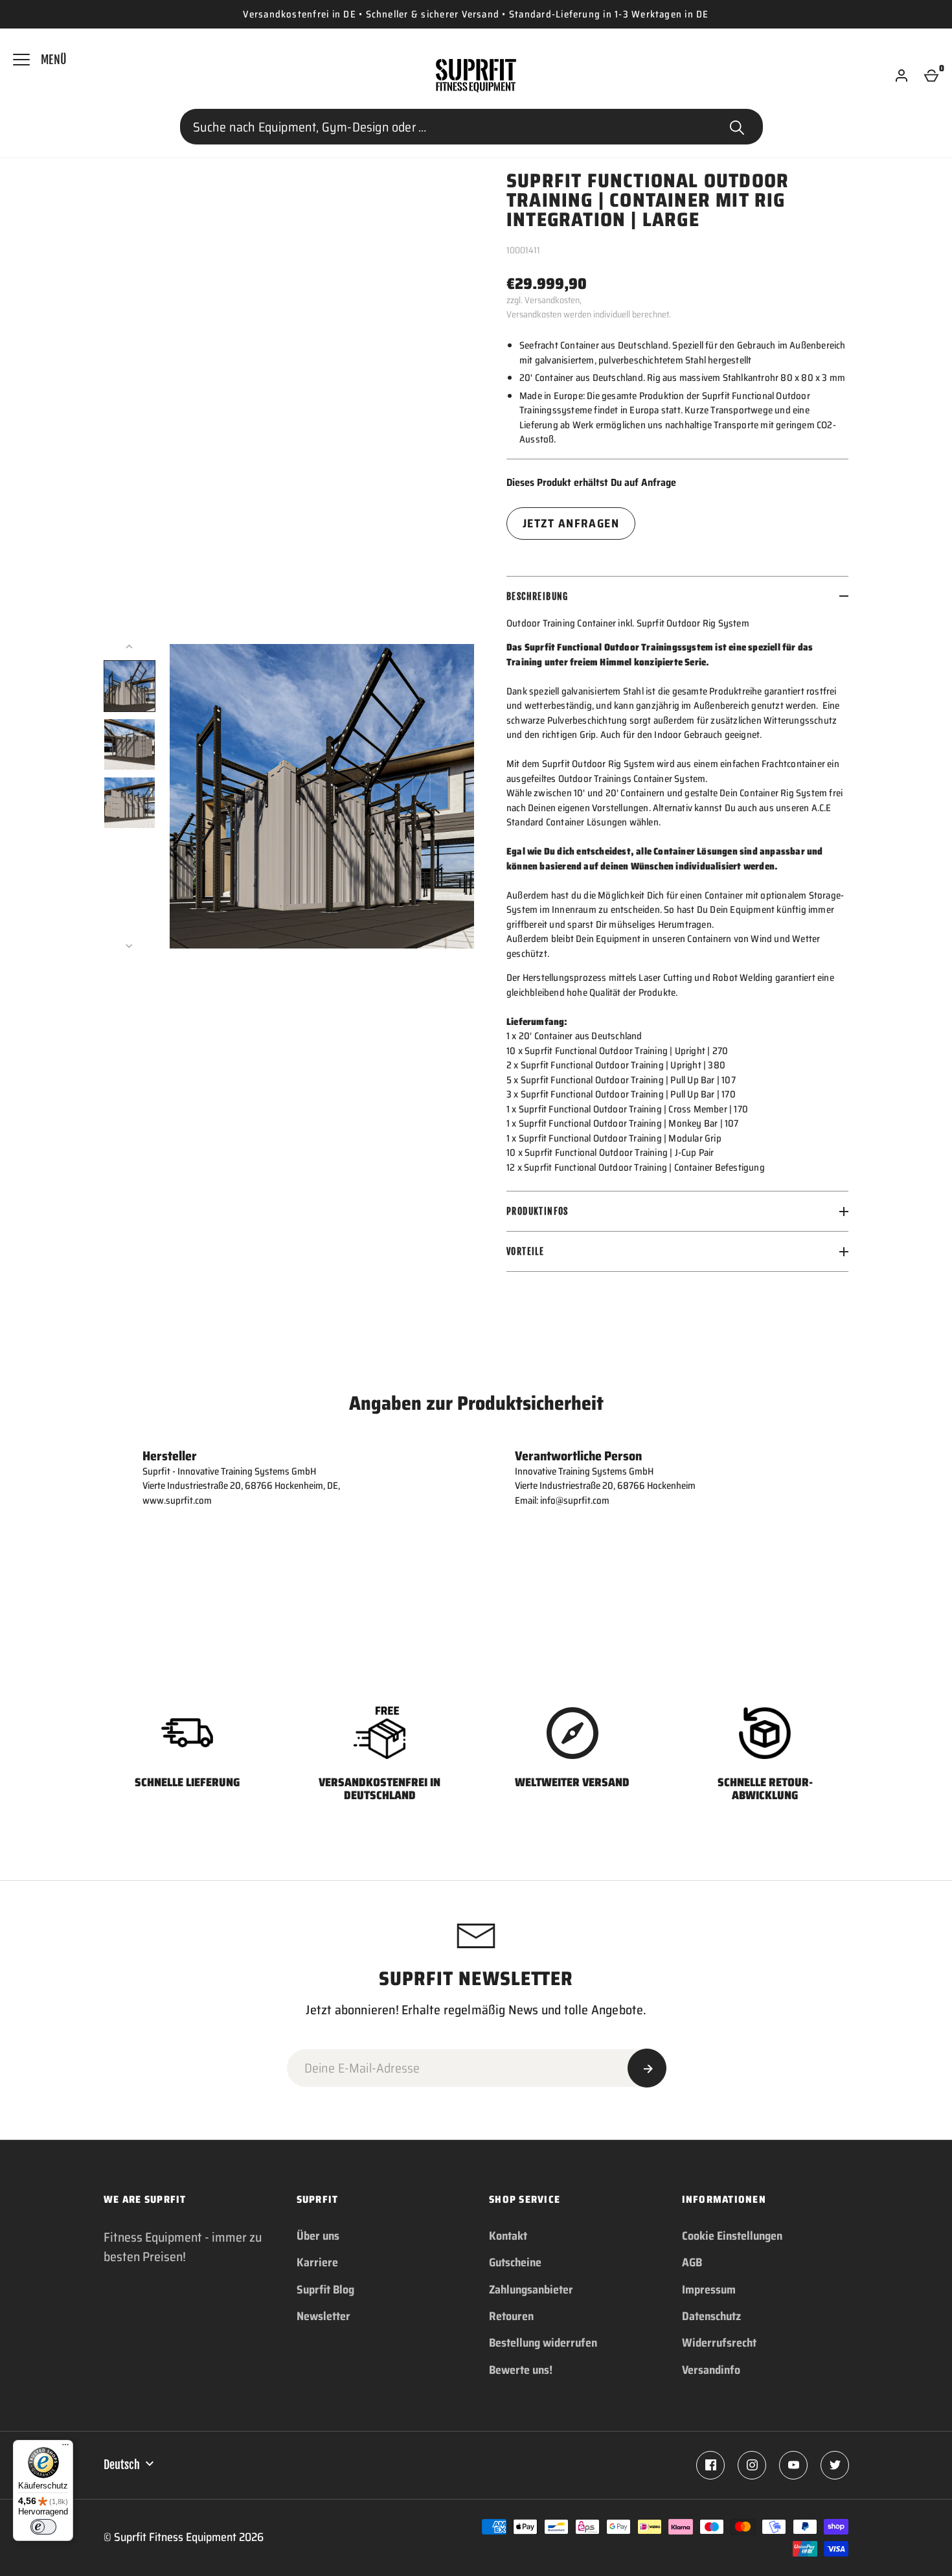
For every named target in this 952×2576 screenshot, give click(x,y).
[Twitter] (835, 2465)
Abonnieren (647, 2068)
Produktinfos (538, 1211)
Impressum (709, 2290)
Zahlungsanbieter (531, 2290)
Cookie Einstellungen (732, 2236)
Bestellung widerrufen (543, 2343)
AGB (692, 2262)
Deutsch (122, 2465)
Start (737, 127)
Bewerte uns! (521, 2370)
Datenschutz (711, 2316)
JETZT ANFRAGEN (571, 523)
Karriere (317, 2262)
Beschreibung (538, 596)
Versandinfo (711, 2370)
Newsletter (323, 2316)
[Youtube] (793, 2465)
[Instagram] (752, 2465)
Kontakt (508, 2236)
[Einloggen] (901, 76)
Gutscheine (515, 2262)
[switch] (43, 2527)
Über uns (318, 2236)
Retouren (511, 2316)
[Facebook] (710, 2465)
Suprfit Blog (325, 2290)
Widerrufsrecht (719, 2343)
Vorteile (525, 1251)
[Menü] (65, 2448)
